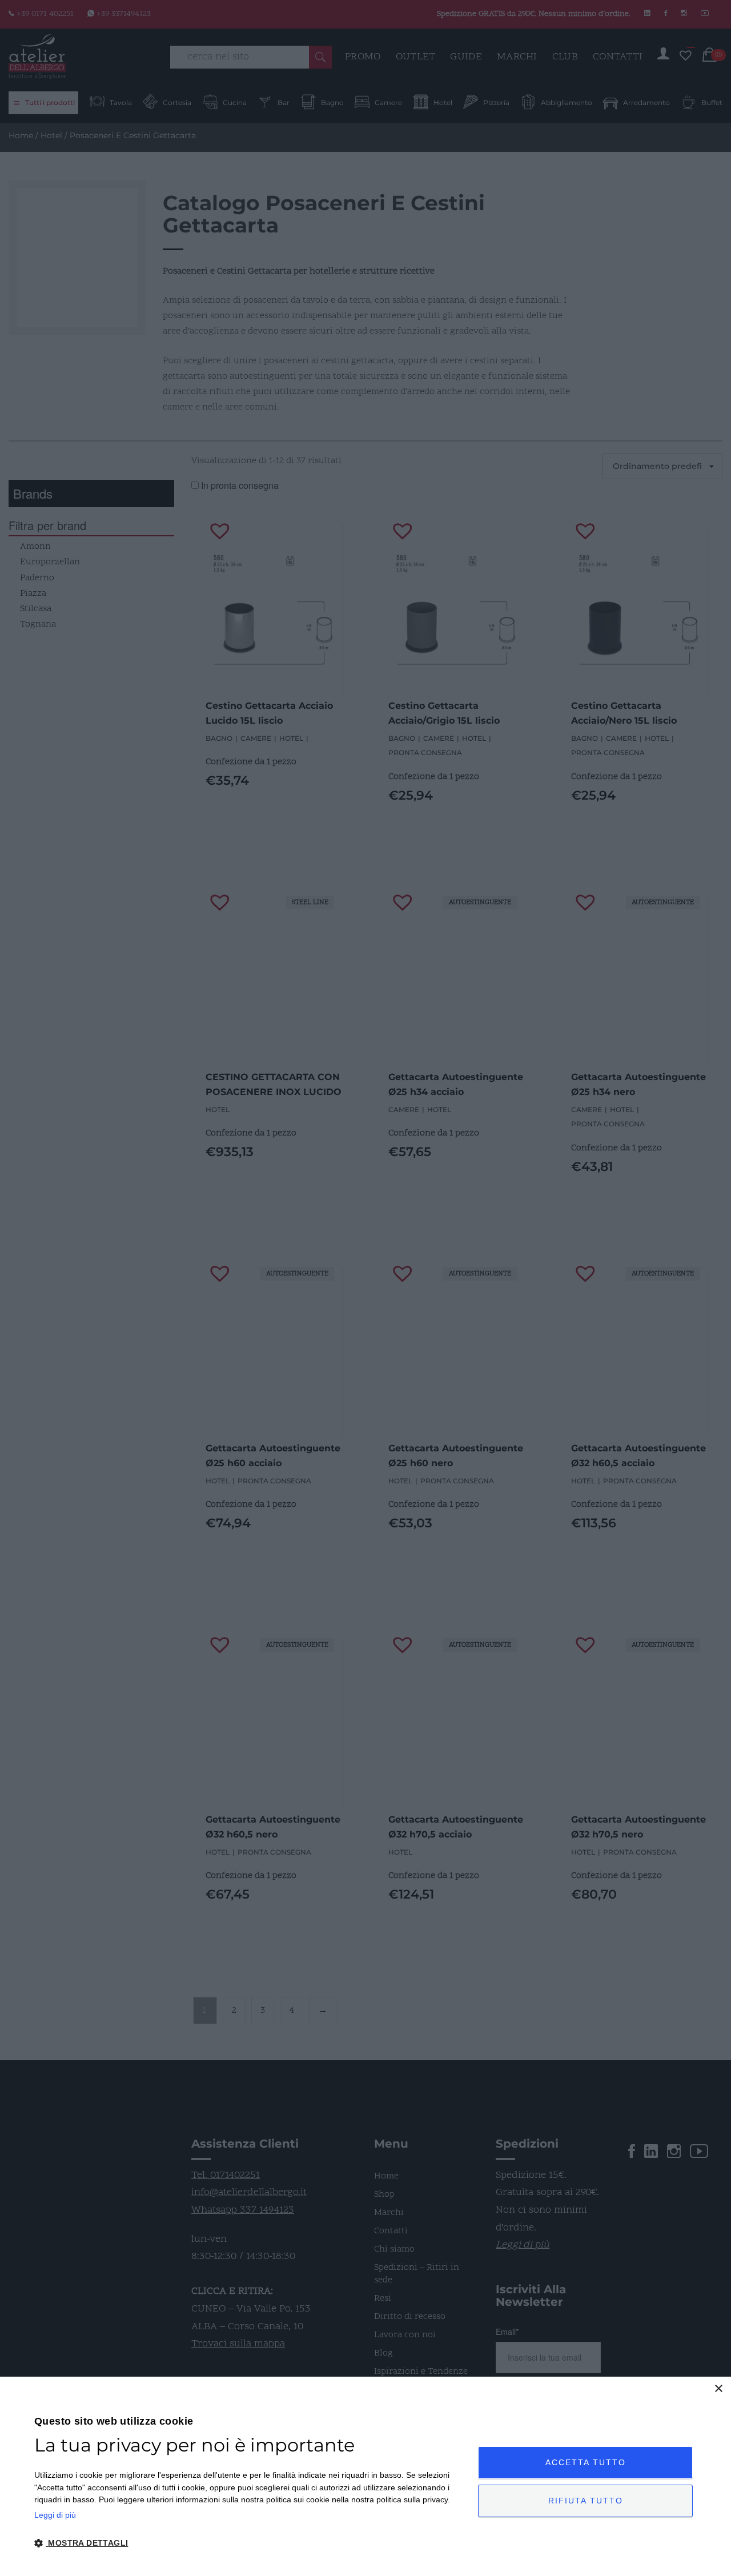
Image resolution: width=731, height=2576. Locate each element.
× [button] (718, 2389)
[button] (250, 2543)
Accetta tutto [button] (586, 2462)
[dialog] (365, 2476)
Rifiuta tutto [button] (586, 2501)
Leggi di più (55, 2515)
